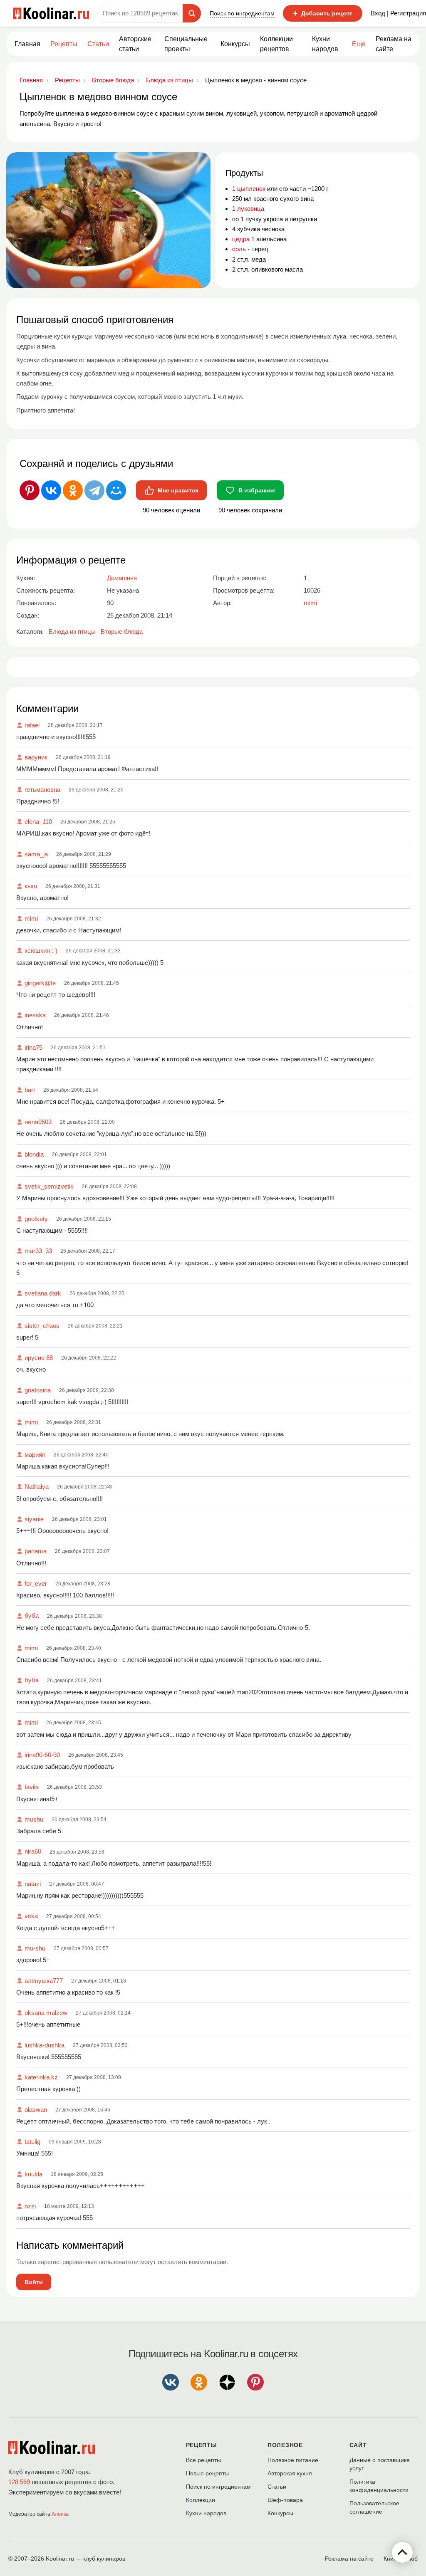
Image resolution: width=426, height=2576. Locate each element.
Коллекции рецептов (276, 44)
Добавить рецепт (323, 13)
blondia (34, 1154)
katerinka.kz (41, 2077)
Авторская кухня (290, 2473)
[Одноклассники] (73, 490)
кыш (31, 886)
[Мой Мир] (116, 490)
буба (32, 1616)
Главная (27, 44)
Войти (34, 2282)
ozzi (30, 2206)
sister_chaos (42, 1326)
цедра (241, 239)
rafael (32, 725)
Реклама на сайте (394, 44)
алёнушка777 (44, 1981)
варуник (36, 757)
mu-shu (35, 1948)
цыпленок (251, 189)
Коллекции (201, 2500)
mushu (34, 1819)
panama (36, 1551)
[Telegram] (94, 490)
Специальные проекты (186, 44)
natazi (33, 1884)
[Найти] (192, 13)
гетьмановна (42, 790)
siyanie (34, 1519)
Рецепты (64, 44)
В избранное (257, 490)
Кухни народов (325, 44)
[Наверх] (402, 2552)
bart (30, 1090)
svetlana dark (43, 1293)
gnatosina (38, 1390)
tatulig (32, 2142)
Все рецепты (203, 2460)
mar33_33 (38, 1251)
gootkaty (36, 1219)
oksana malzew (46, 2013)
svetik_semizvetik (49, 1186)
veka (31, 1916)
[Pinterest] (30, 490)
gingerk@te (40, 983)
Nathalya (37, 1487)
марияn (35, 1455)
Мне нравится (178, 490)
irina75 (33, 1047)
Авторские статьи (135, 44)
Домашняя (122, 578)
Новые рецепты (207, 2473)
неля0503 (38, 1122)
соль (239, 249)
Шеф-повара (285, 2500)
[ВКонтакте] (51, 490)
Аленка (60, 2514)
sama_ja (36, 854)
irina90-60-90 (42, 1755)
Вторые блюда (122, 632)
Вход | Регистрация (398, 13)
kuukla (33, 2174)
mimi (31, 918)
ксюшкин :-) (41, 951)
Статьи (277, 2487)
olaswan (36, 2110)
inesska (35, 1015)
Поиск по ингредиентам (242, 13)
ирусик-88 (39, 1358)
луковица (251, 209)
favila (32, 1787)
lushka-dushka (45, 2045)
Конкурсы (235, 44)
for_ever (36, 1583)
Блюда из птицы (72, 632)
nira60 (33, 1851)
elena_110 (38, 822)
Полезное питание (293, 2460)
